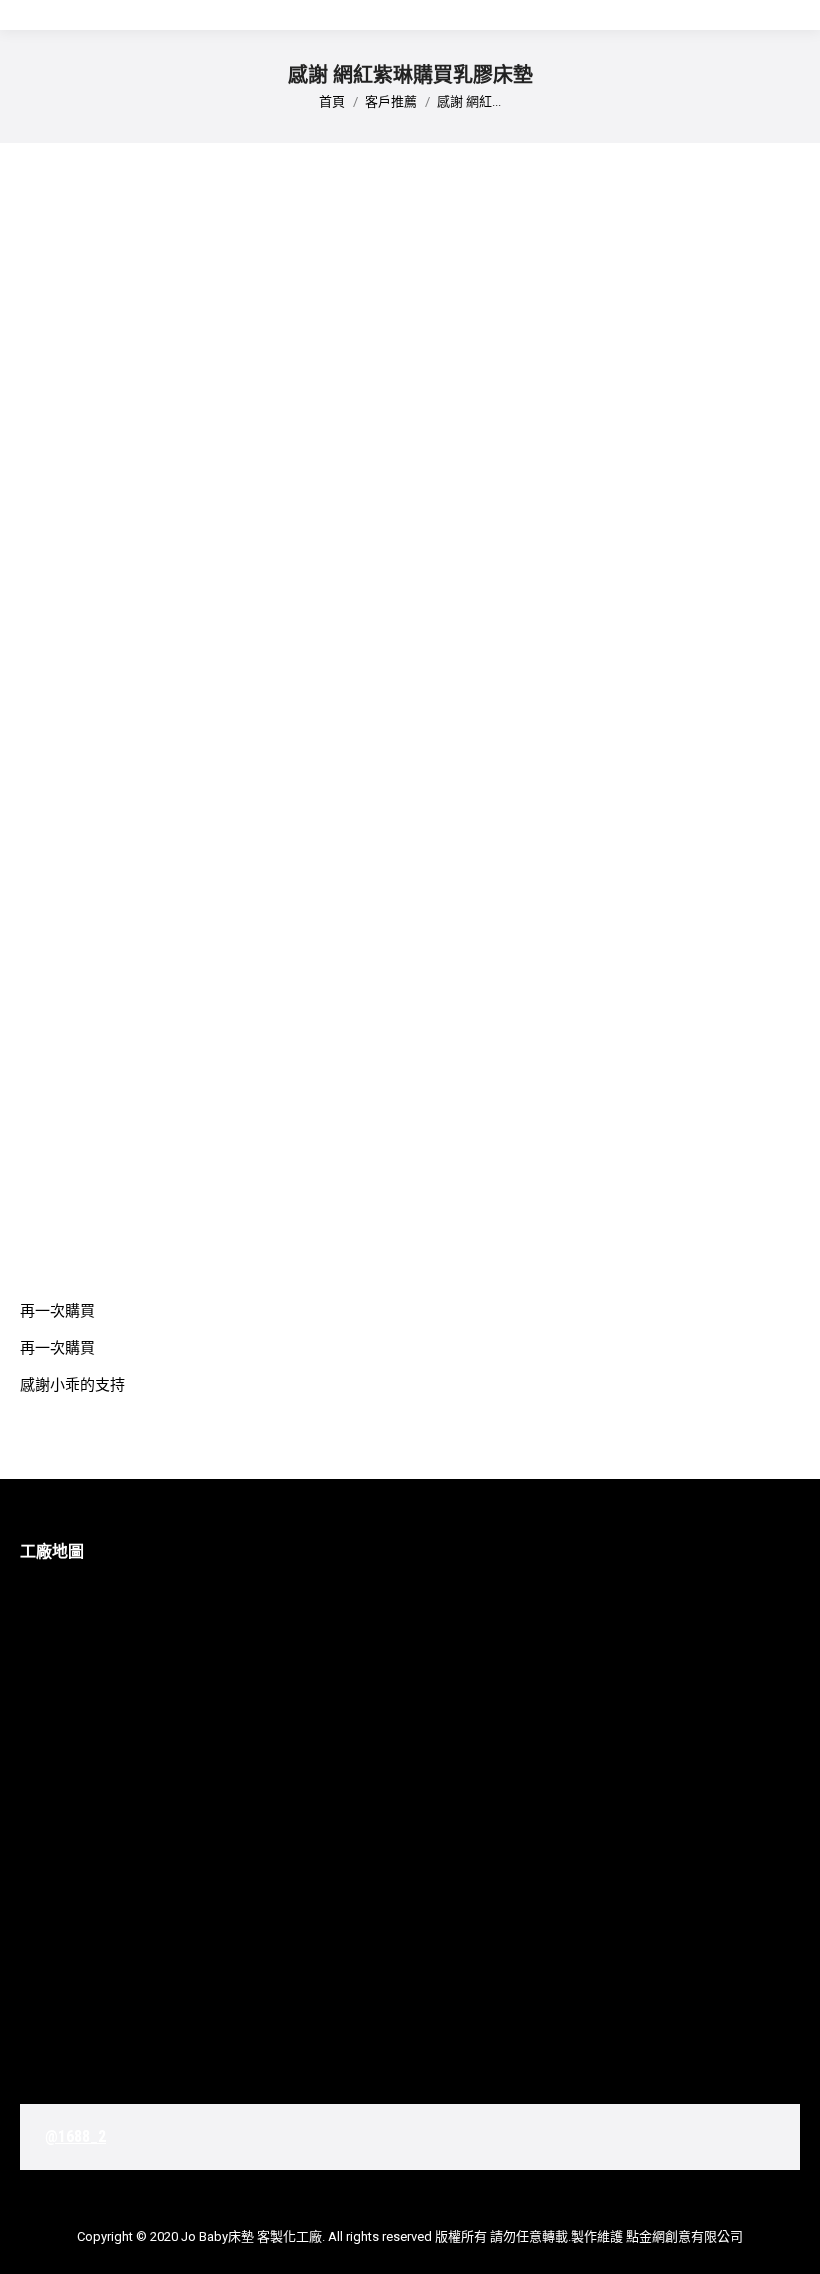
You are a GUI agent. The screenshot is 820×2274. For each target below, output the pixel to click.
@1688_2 (75, 2136)
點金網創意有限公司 (684, 2236)
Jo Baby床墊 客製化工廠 (251, 2236)
